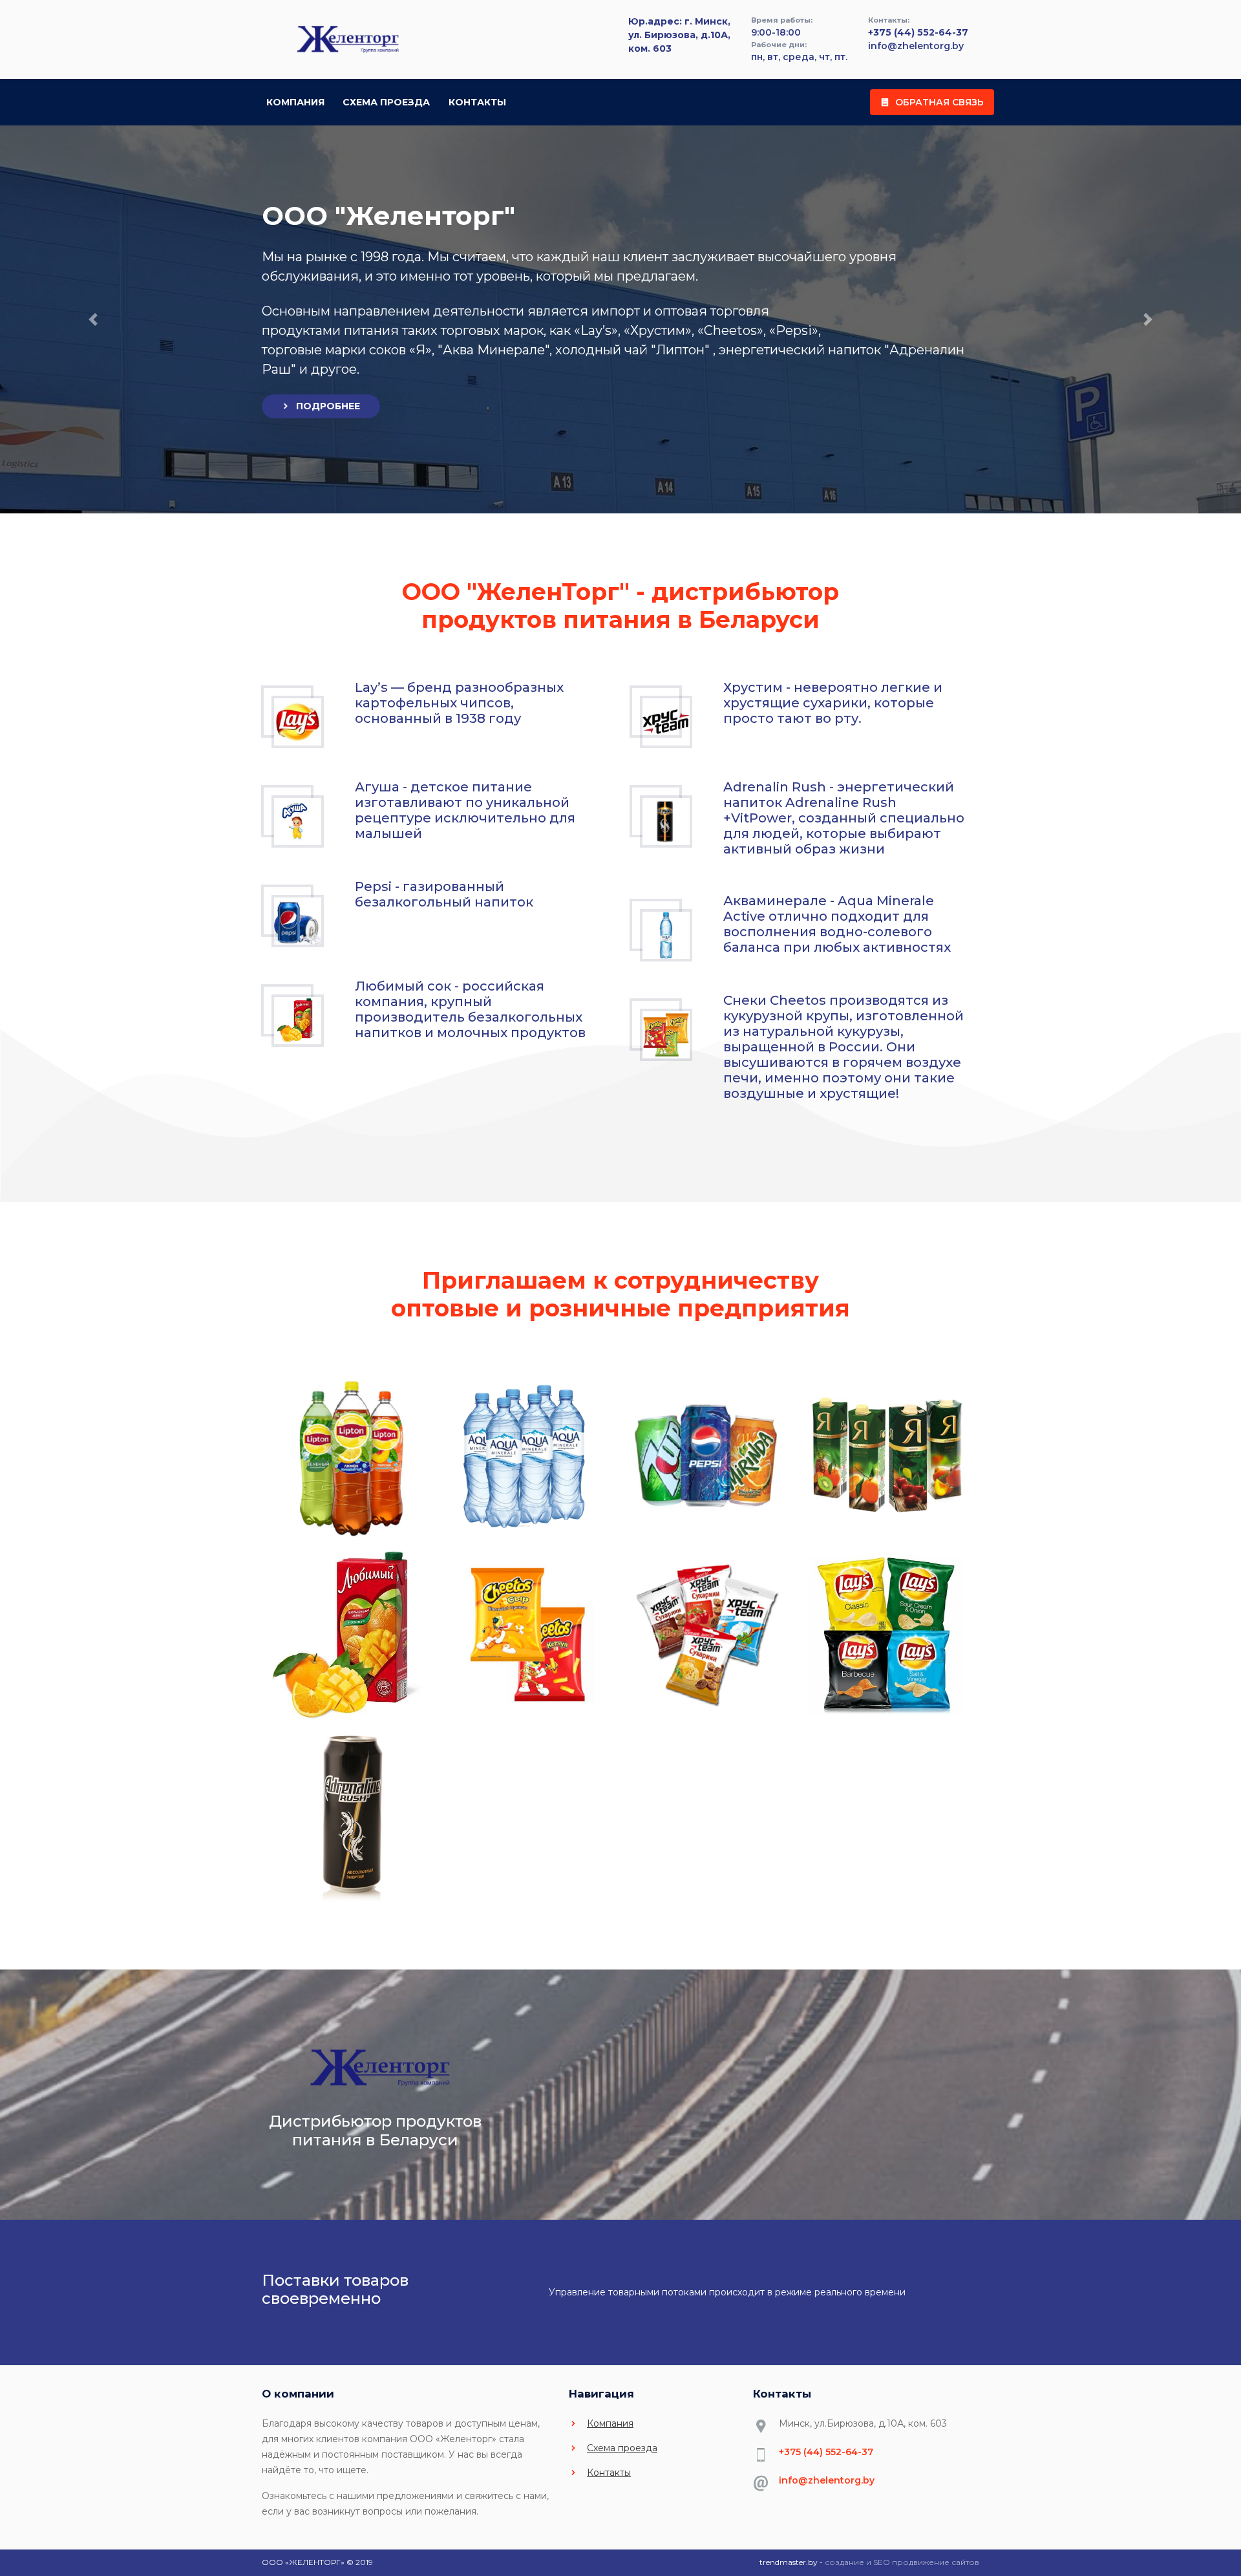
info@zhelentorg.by (916, 46)
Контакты (477, 102)
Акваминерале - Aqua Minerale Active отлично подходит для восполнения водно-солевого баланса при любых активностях (837, 924)
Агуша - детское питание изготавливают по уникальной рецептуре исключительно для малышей (465, 810)
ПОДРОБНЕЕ (328, 406)
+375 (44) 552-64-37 (918, 32)
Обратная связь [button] (939, 102)
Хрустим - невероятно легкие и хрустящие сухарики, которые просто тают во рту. (833, 703)
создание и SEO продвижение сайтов (902, 2562)
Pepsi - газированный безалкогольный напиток (444, 894)
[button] (93, 319)
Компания (295, 102)
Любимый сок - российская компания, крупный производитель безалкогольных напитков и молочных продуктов (470, 1009)
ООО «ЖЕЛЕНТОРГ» (303, 2562)
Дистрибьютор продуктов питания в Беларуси (375, 2131)
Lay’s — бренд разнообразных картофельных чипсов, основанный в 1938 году (459, 703)
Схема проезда (386, 102)
